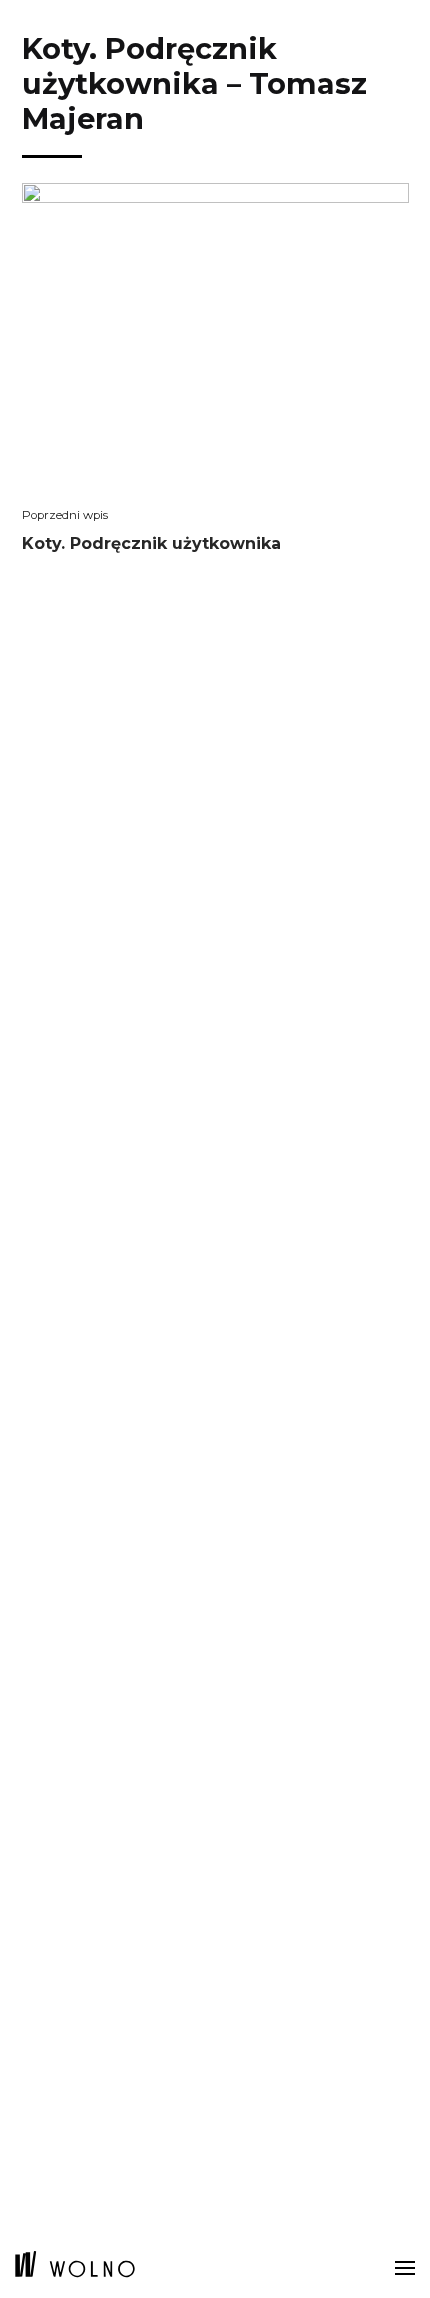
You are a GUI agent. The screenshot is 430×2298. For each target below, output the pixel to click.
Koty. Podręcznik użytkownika (151, 549)
